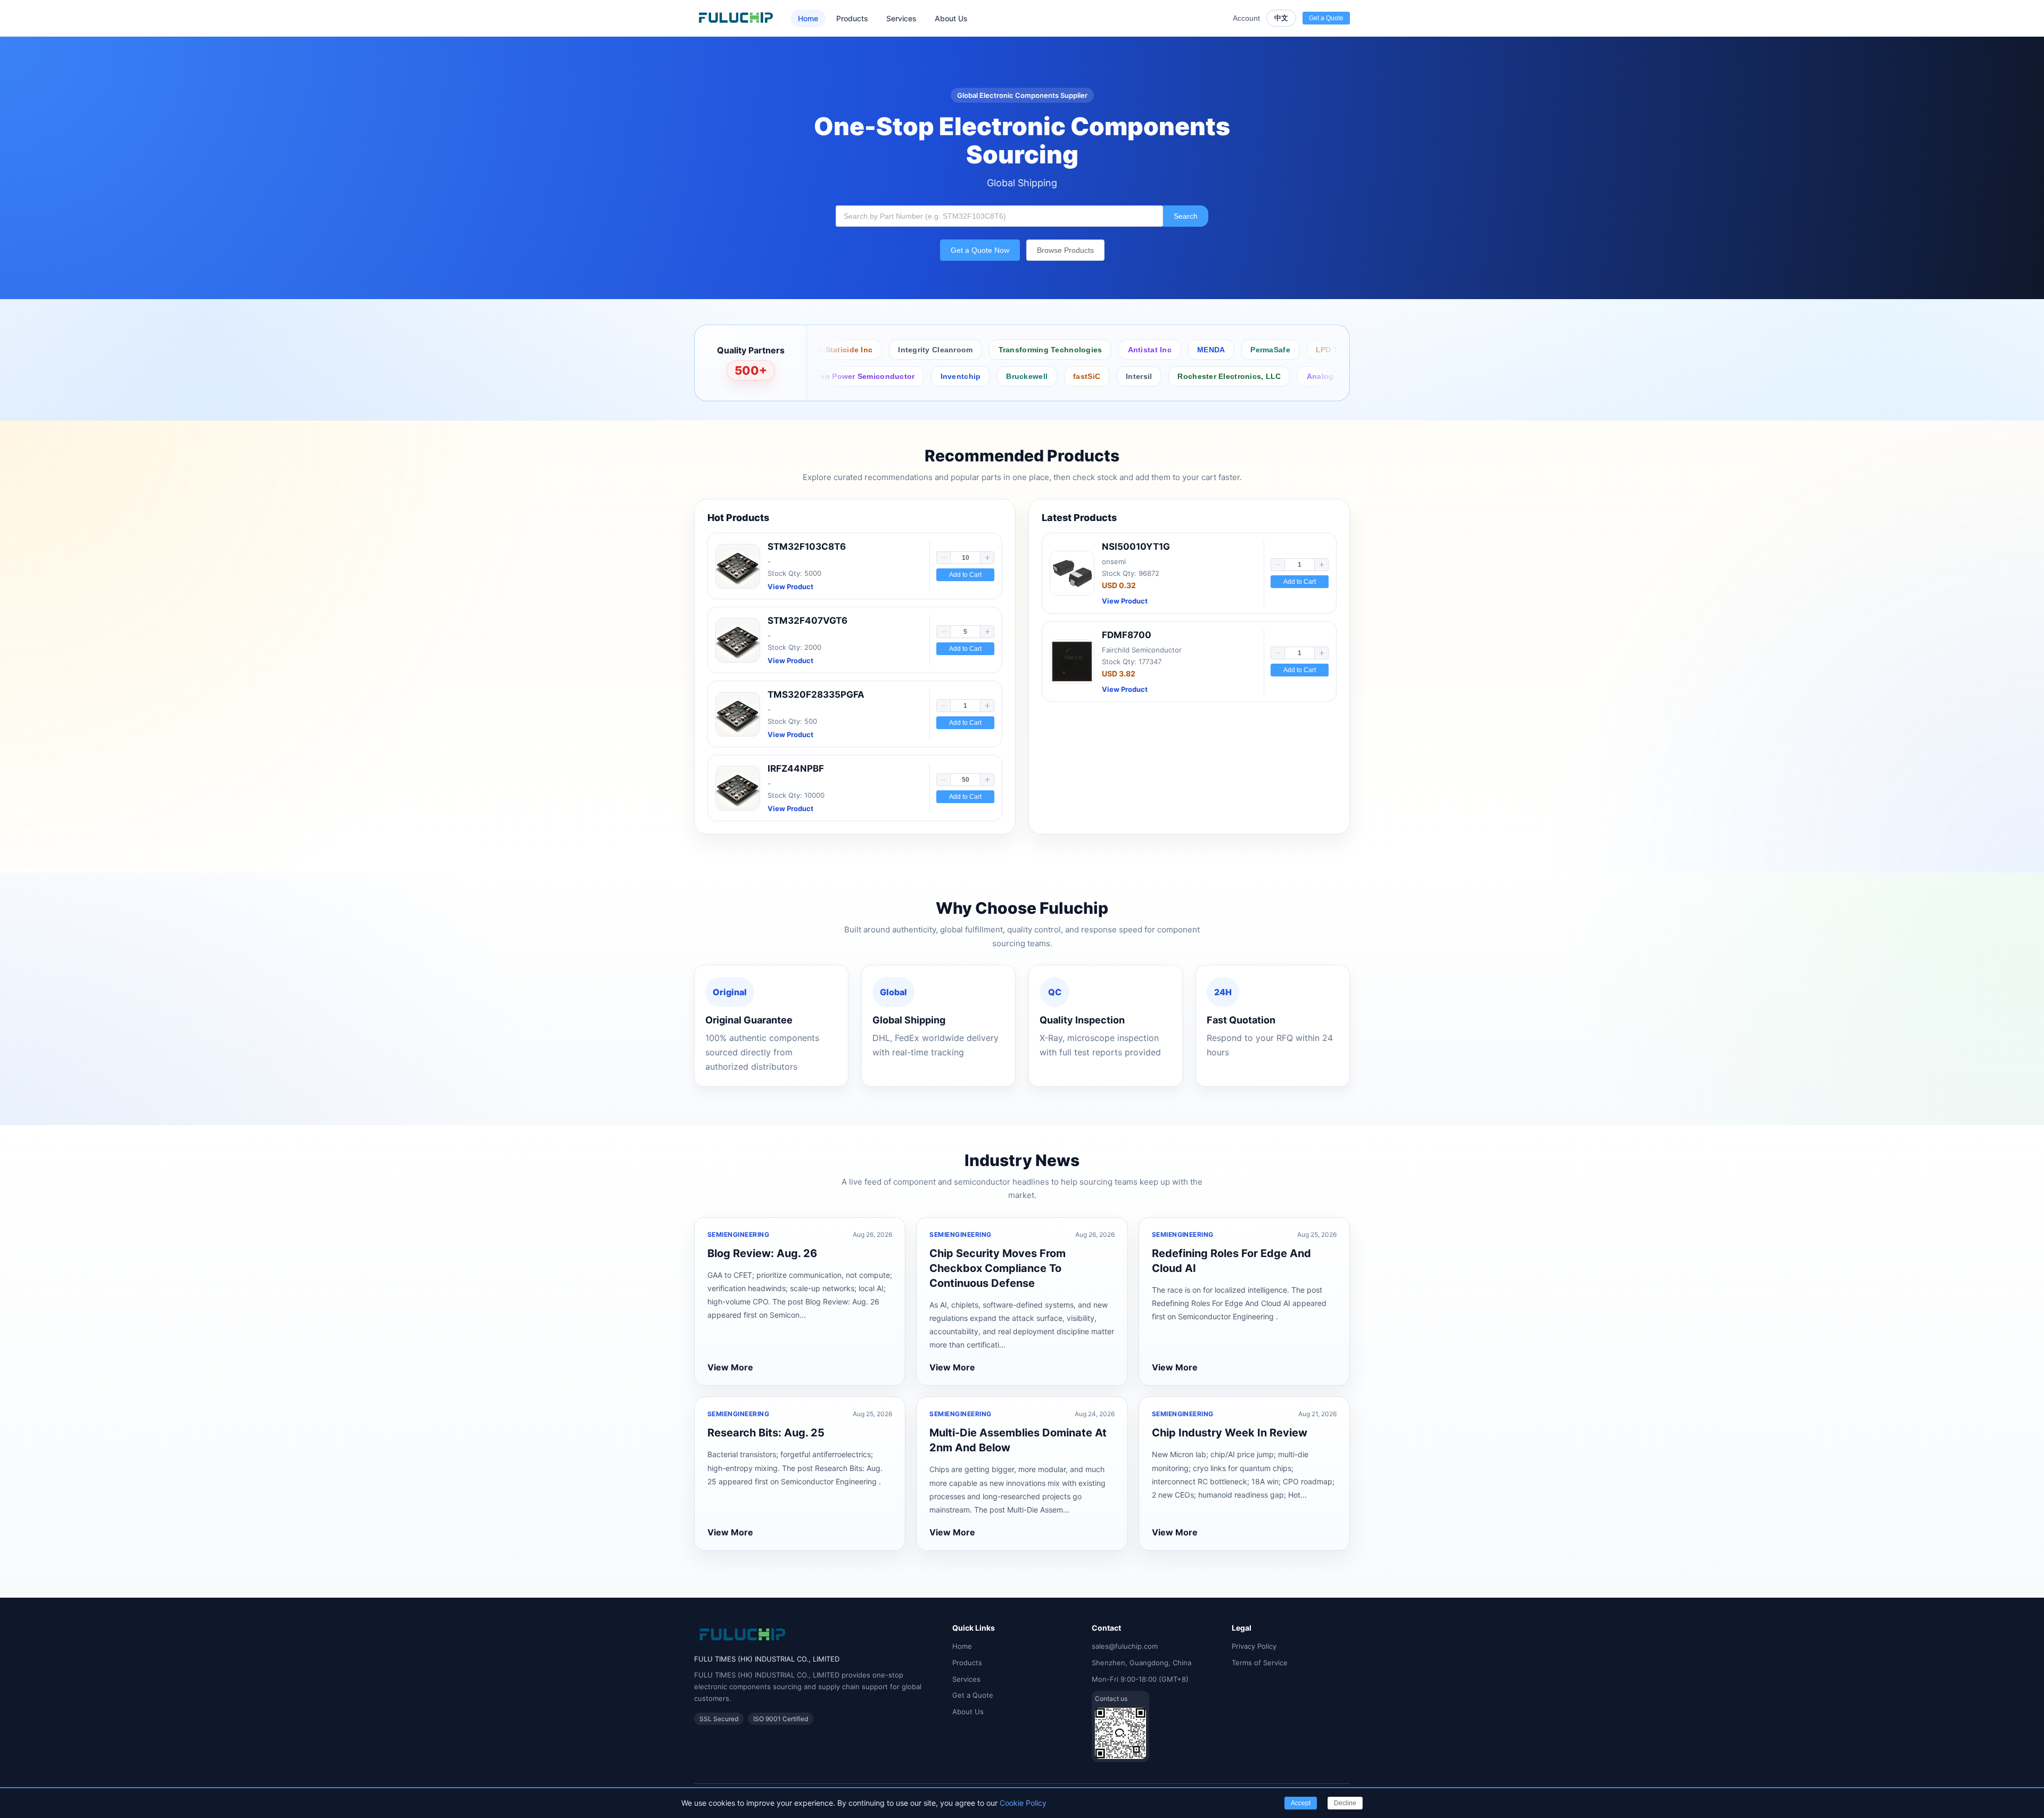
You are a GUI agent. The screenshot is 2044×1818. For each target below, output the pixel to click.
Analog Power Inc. (1178, 376)
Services (901, 18)
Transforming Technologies (918, 350)
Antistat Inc (1018, 350)
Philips (1302, 376)
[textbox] (999, 216)
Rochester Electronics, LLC (1066, 376)
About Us (951, 18)
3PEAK (1250, 376)
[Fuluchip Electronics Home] (736, 18)
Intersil (976, 376)
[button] (944, 558)
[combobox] (999, 216)
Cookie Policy (1023, 1803)
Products (852, 18)
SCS (1277, 350)
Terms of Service (1260, 1663)
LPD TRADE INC (1214, 350)
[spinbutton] (965, 558)
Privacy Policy (1254, 1646)
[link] (855, 566)
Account (1246, 18)
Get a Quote (973, 1695)
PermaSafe (1139, 350)
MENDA (1079, 350)
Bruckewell (864, 376)
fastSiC (924, 376)
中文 (1281, 18)
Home (808, 18)
